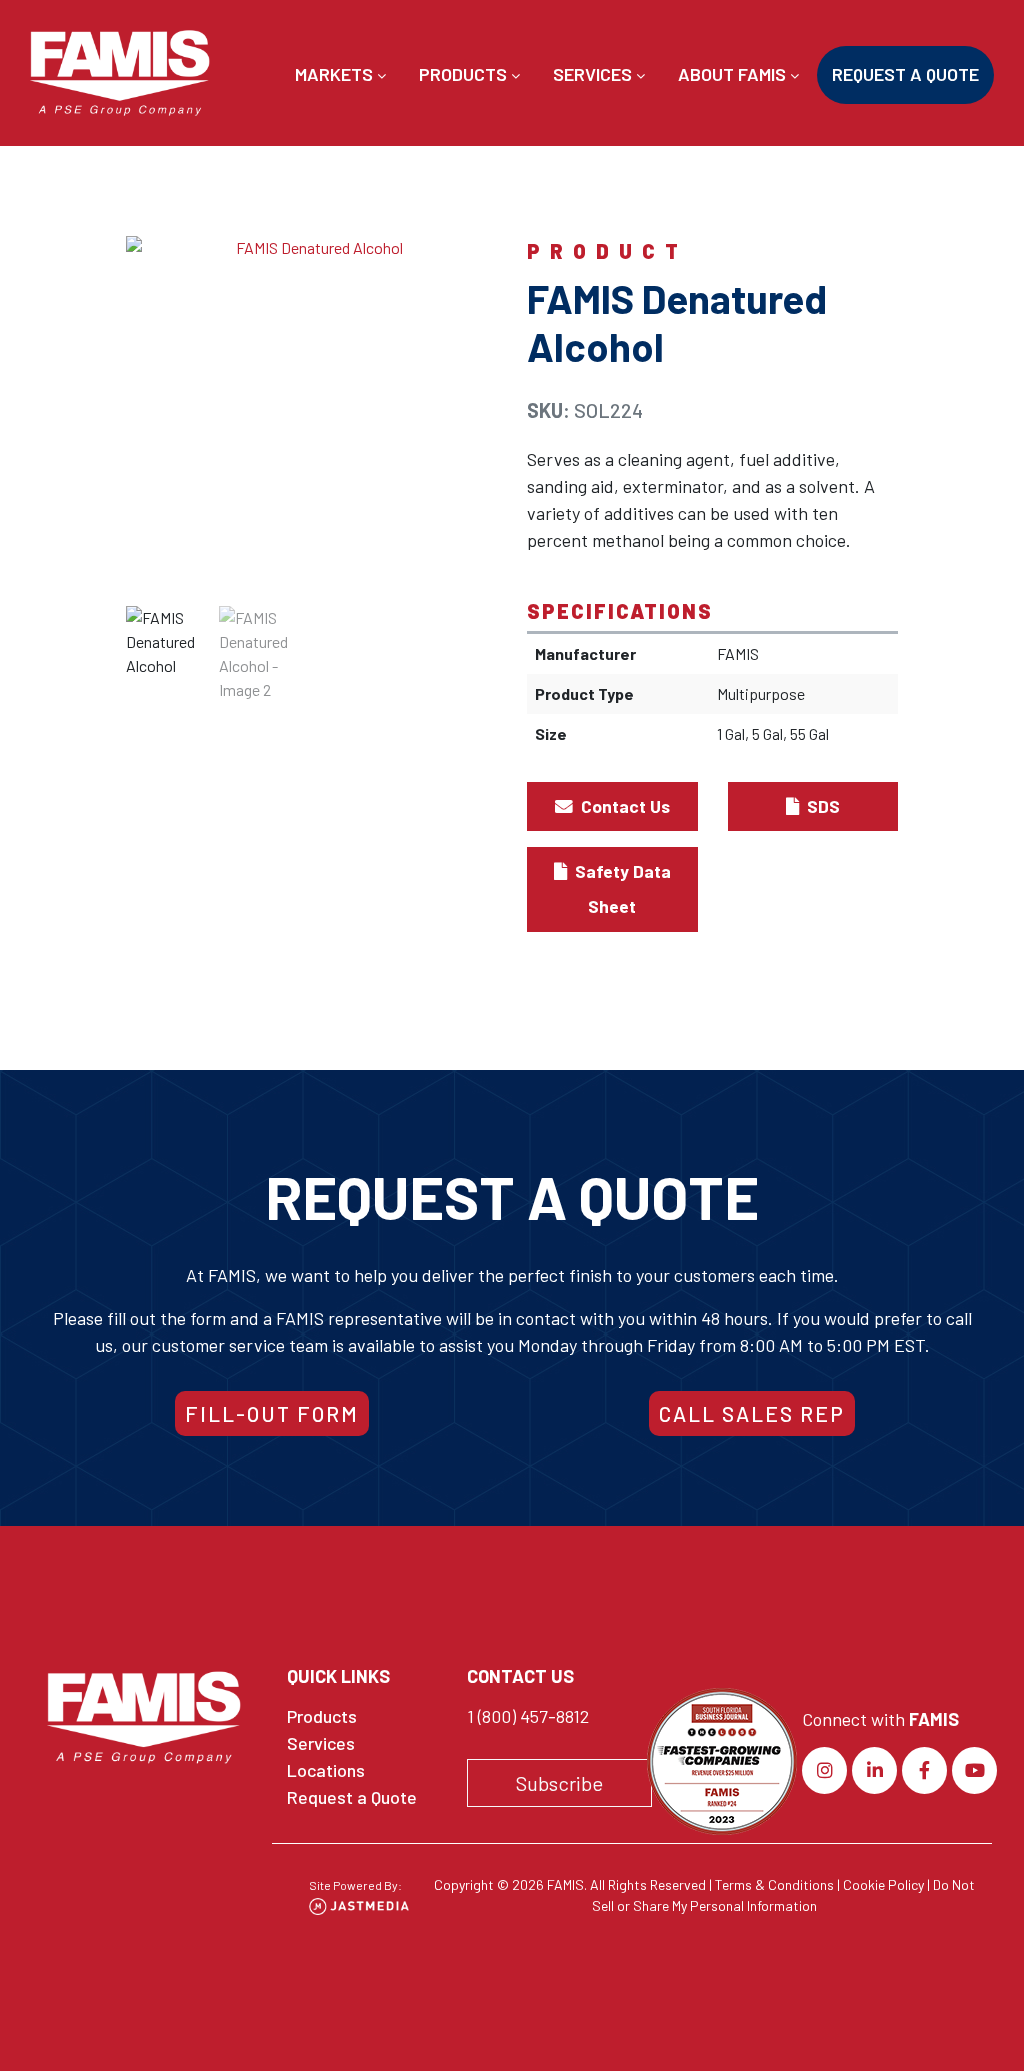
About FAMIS (734, 74)
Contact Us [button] (623, 806)
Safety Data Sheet (621, 888)
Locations (326, 1770)
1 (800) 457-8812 (528, 1716)
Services (594, 74)
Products (465, 74)
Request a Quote (905, 74)
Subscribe (559, 1783)
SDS (821, 806)
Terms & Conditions (774, 1884)
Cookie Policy (883, 1884)
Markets (336, 74)
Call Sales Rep (752, 1413)
